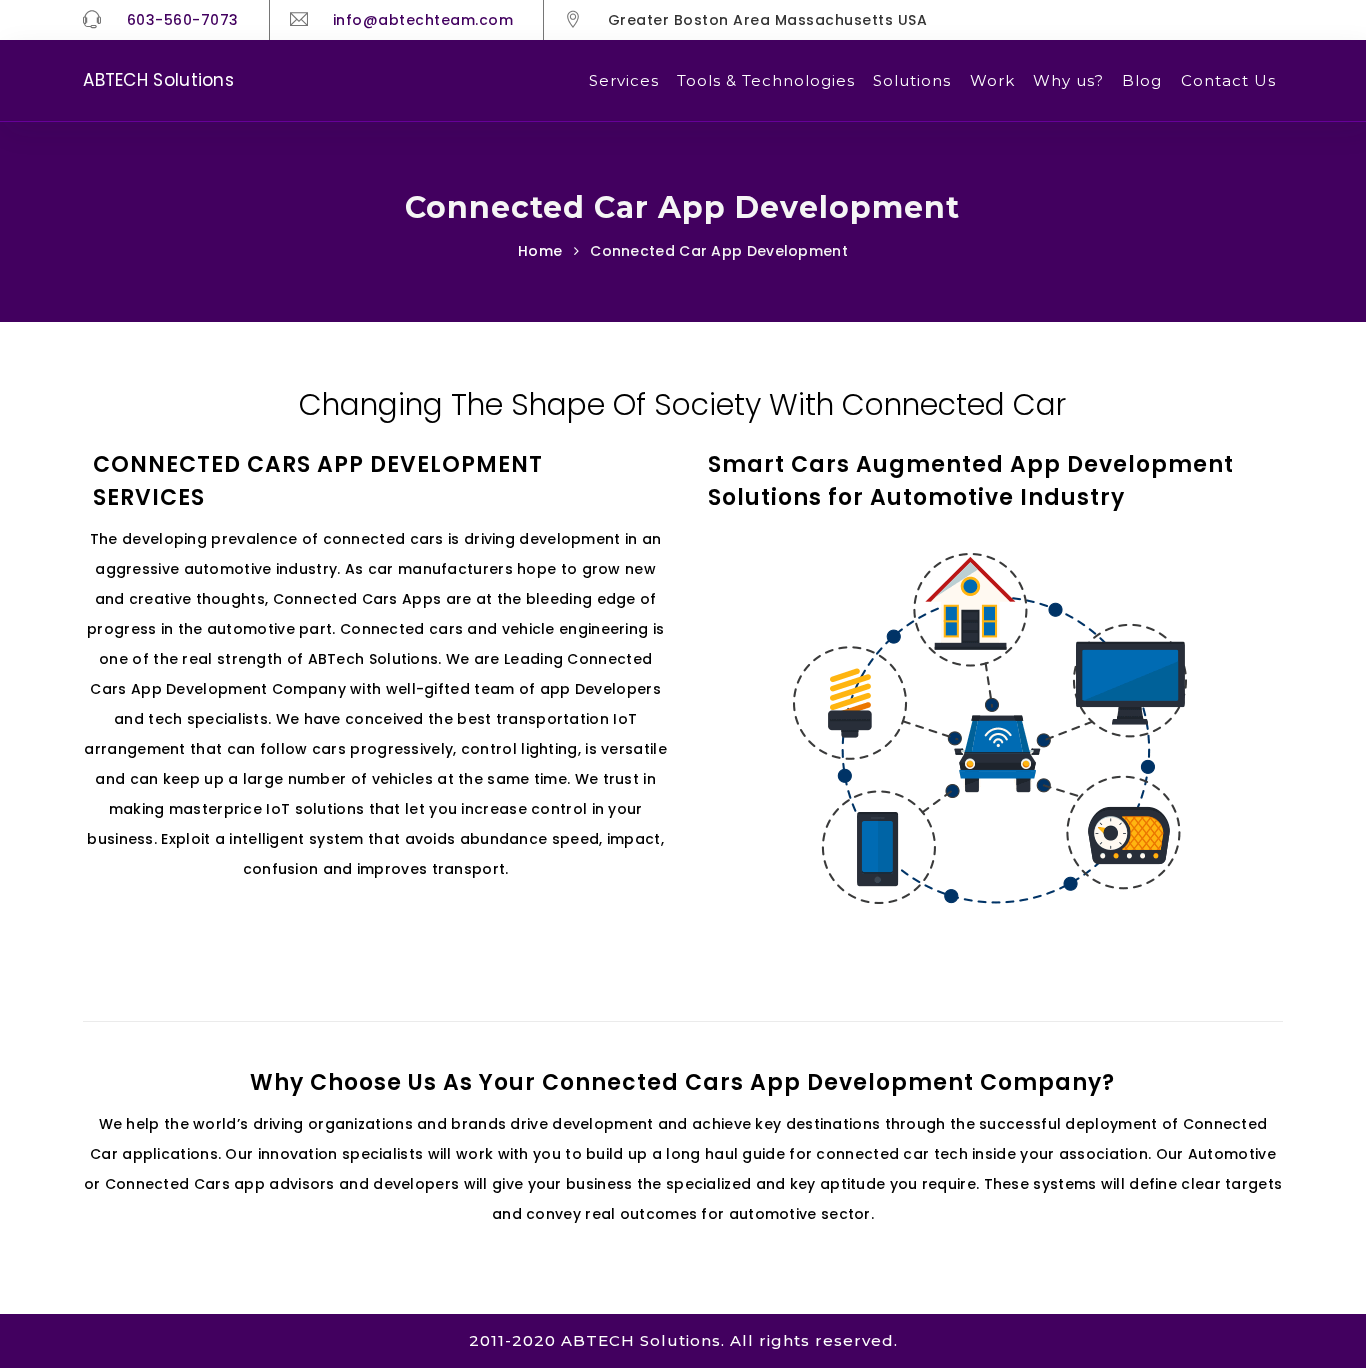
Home (540, 251)
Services (624, 80)
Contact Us (1228, 80)
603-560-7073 (183, 20)
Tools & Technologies (766, 80)
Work (992, 80)
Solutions (912, 80)
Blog (1142, 80)
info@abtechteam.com (423, 20)
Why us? (1068, 80)
